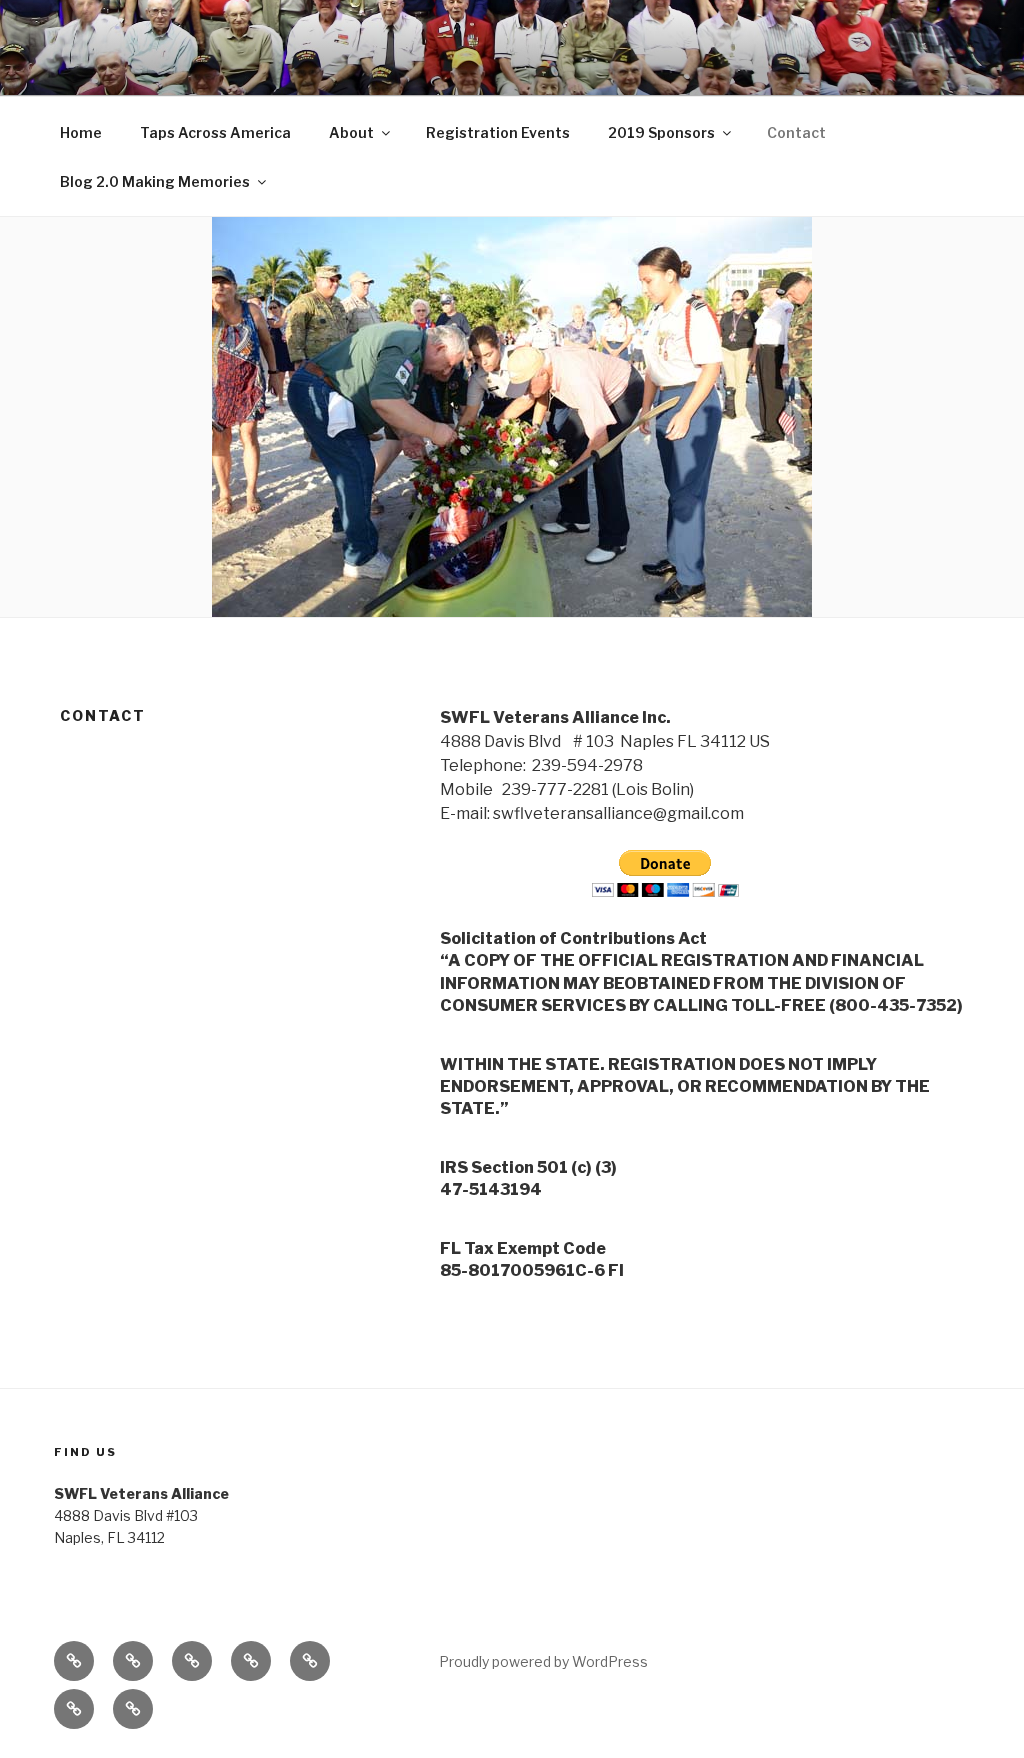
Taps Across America (215, 132)
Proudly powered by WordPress (543, 1661)
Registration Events (498, 132)
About (351, 132)
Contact (796, 132)
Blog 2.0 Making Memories (155, 181)
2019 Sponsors (661, 132)
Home (81, 132)
